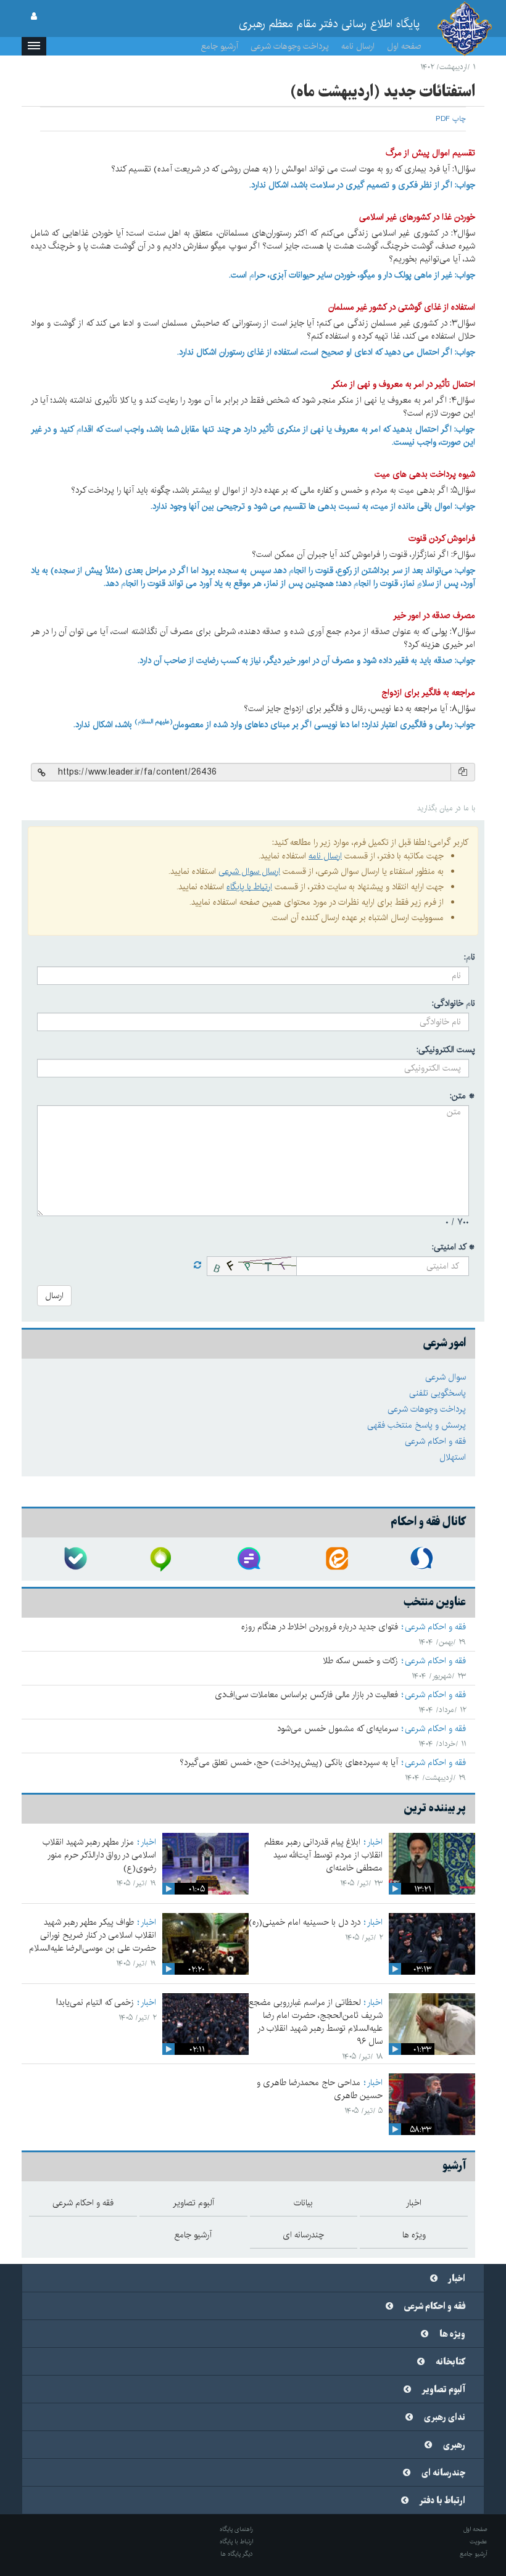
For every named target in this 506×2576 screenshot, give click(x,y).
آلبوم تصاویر (444, 2390)
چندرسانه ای (443, 2473)
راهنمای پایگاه (236, 2529)
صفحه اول (404, 46)
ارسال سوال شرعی (249, 871)
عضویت (479, 2541)
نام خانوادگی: (454, 1003)
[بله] (75, 1559)
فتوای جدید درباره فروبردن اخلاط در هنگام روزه (320, 1627)
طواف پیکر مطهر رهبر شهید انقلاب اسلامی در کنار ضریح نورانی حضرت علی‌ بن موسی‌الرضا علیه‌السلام (93, 1935)
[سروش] (423, 1559)
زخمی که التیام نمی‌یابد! (95, 2002)
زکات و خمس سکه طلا (360, 1661)
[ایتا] (336, 1559)
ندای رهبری (445, 2418)
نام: (470, 957)
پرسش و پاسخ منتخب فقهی (417, 1425)
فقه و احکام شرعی (435, 1441)
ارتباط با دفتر (442, 2501)
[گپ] (249, 1559)
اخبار (375, 1842)
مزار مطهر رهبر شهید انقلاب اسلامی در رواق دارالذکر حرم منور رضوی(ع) (99, 1855)
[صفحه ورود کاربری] (34, 17)
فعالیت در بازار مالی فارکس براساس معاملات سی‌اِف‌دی (306, 1695)
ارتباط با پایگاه (249, 887)
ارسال (54, 1296)
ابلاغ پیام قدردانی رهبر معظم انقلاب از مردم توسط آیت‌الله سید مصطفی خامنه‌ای (323, 1855)
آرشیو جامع (220, 46)
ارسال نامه (358, 46)
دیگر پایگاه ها (237, 2554)
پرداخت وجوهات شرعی (290, 46)
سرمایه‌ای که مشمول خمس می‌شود (338, 1729)
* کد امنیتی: (454, 1247)
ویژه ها (452, 2334)
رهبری (454, 2445)
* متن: (462, 1096)
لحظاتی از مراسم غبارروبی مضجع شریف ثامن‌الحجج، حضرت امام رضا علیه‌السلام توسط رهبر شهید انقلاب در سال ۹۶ (316, 2022)
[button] (34, 46)
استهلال (453, 1457)
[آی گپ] (162, 1559)
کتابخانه (450, 2362)
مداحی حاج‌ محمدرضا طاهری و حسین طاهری (320, 2089)
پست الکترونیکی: (446, 1050)
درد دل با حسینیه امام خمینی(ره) (305, 1922)
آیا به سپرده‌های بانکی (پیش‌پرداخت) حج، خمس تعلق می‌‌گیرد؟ (289, 1763)
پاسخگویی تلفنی (438, 1393)
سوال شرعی (446, 1377)
